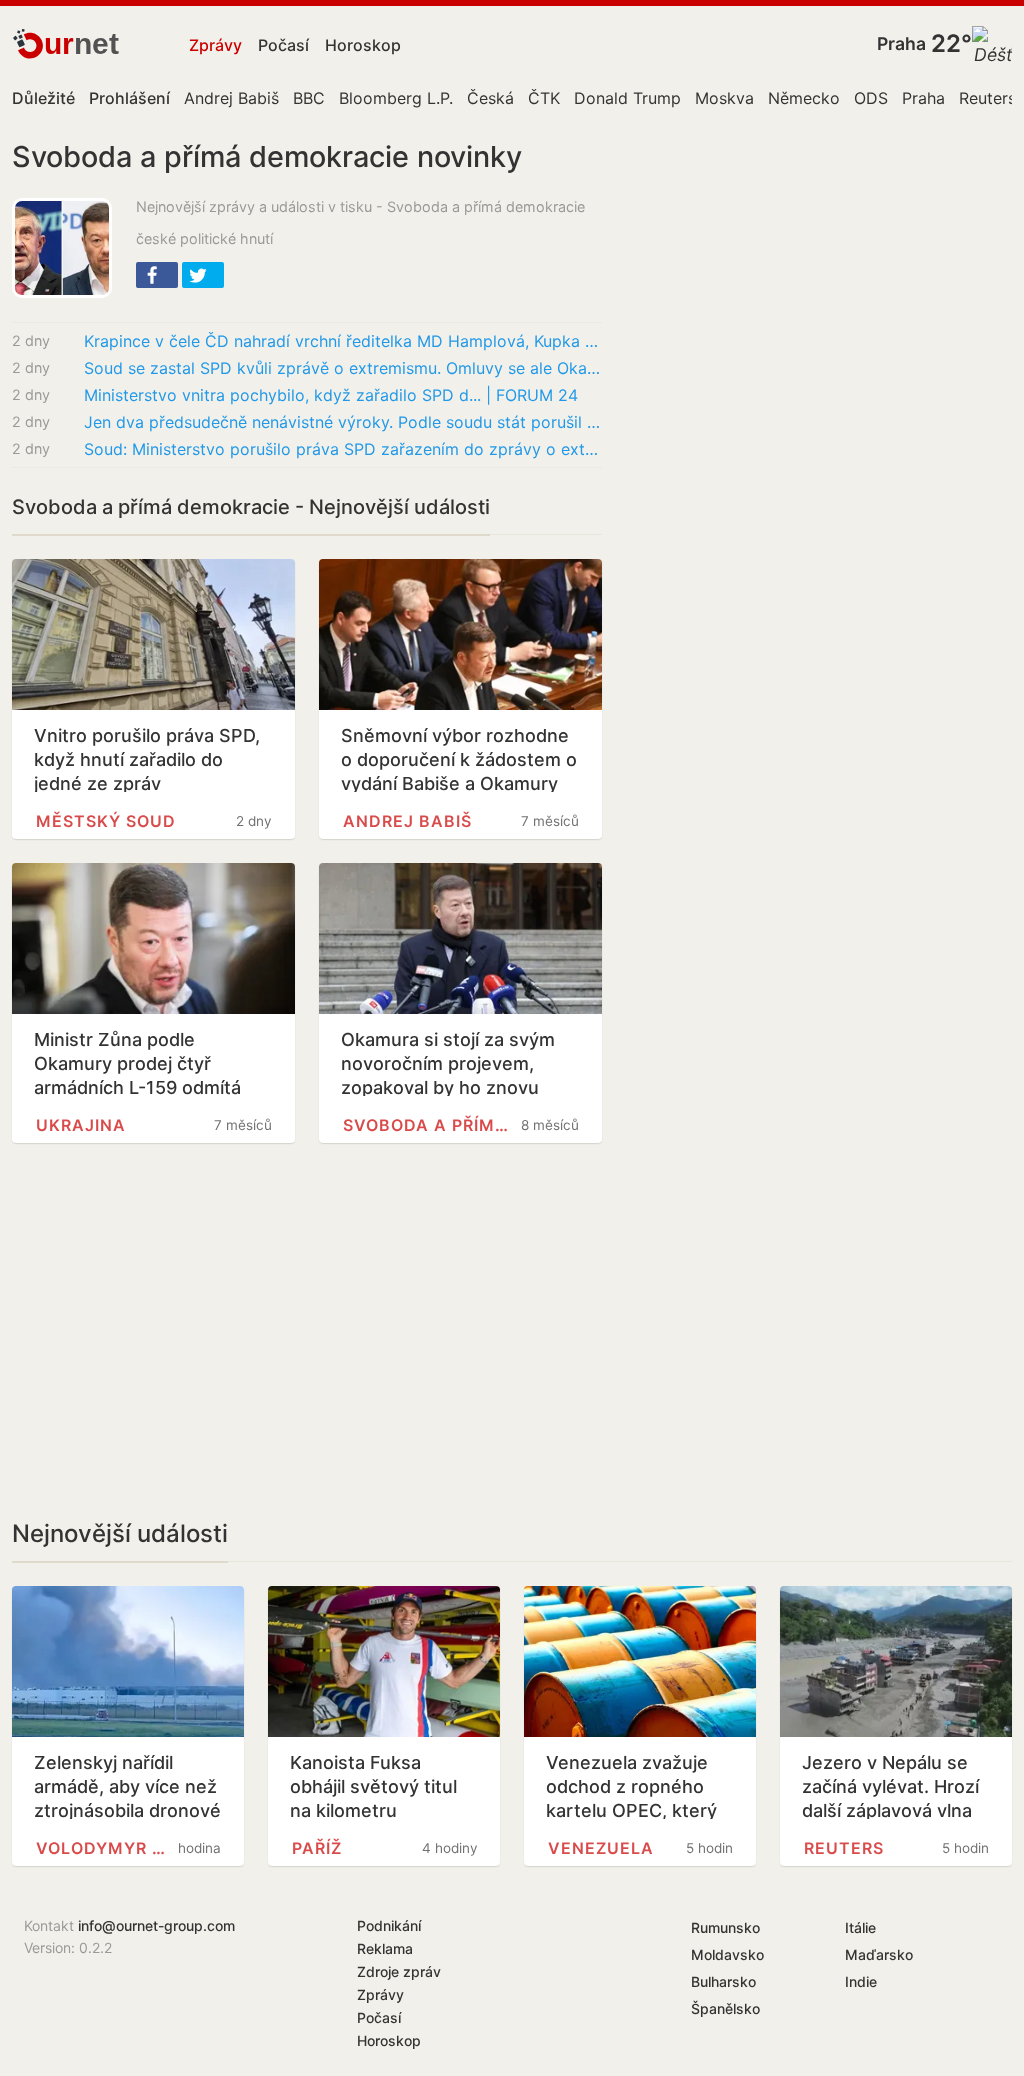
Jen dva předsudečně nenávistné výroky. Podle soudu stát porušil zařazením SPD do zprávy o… (343, 422)
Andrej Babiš (231, 98)
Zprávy (215, 45)
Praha (901, 43)
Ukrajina (81, 1125)
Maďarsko (879, 1954)
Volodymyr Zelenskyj (101, 1848)
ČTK (544, 98)
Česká (490, 98)
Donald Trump (627, 98)
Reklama (385, 1948)
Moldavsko (727, 1954)
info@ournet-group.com (156, 1925)
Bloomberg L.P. (396, 98)
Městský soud (106, 821)
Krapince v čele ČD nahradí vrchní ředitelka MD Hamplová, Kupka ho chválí (343, 341)
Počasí (283, 45)
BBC (309, 98)
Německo (804, 98)
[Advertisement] (307, 1331)
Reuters (987, 98)
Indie (861, 1981)
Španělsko (725, 2008)
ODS (871, 98)
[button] (157, 275)
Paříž (317, 1848)
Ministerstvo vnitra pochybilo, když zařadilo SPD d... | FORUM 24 (331, 395)
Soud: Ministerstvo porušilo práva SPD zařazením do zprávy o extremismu (343, 449)
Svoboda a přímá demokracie (425, 1125)
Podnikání (389, 1925)
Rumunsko (725, 1927)
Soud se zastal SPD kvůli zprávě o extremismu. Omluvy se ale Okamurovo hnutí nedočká (343, 368)
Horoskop (363, 45)
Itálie (860, 1927)
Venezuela (601, 1848)
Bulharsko (723, 1981)
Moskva (724, 98)
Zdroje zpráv (399, 1971)
